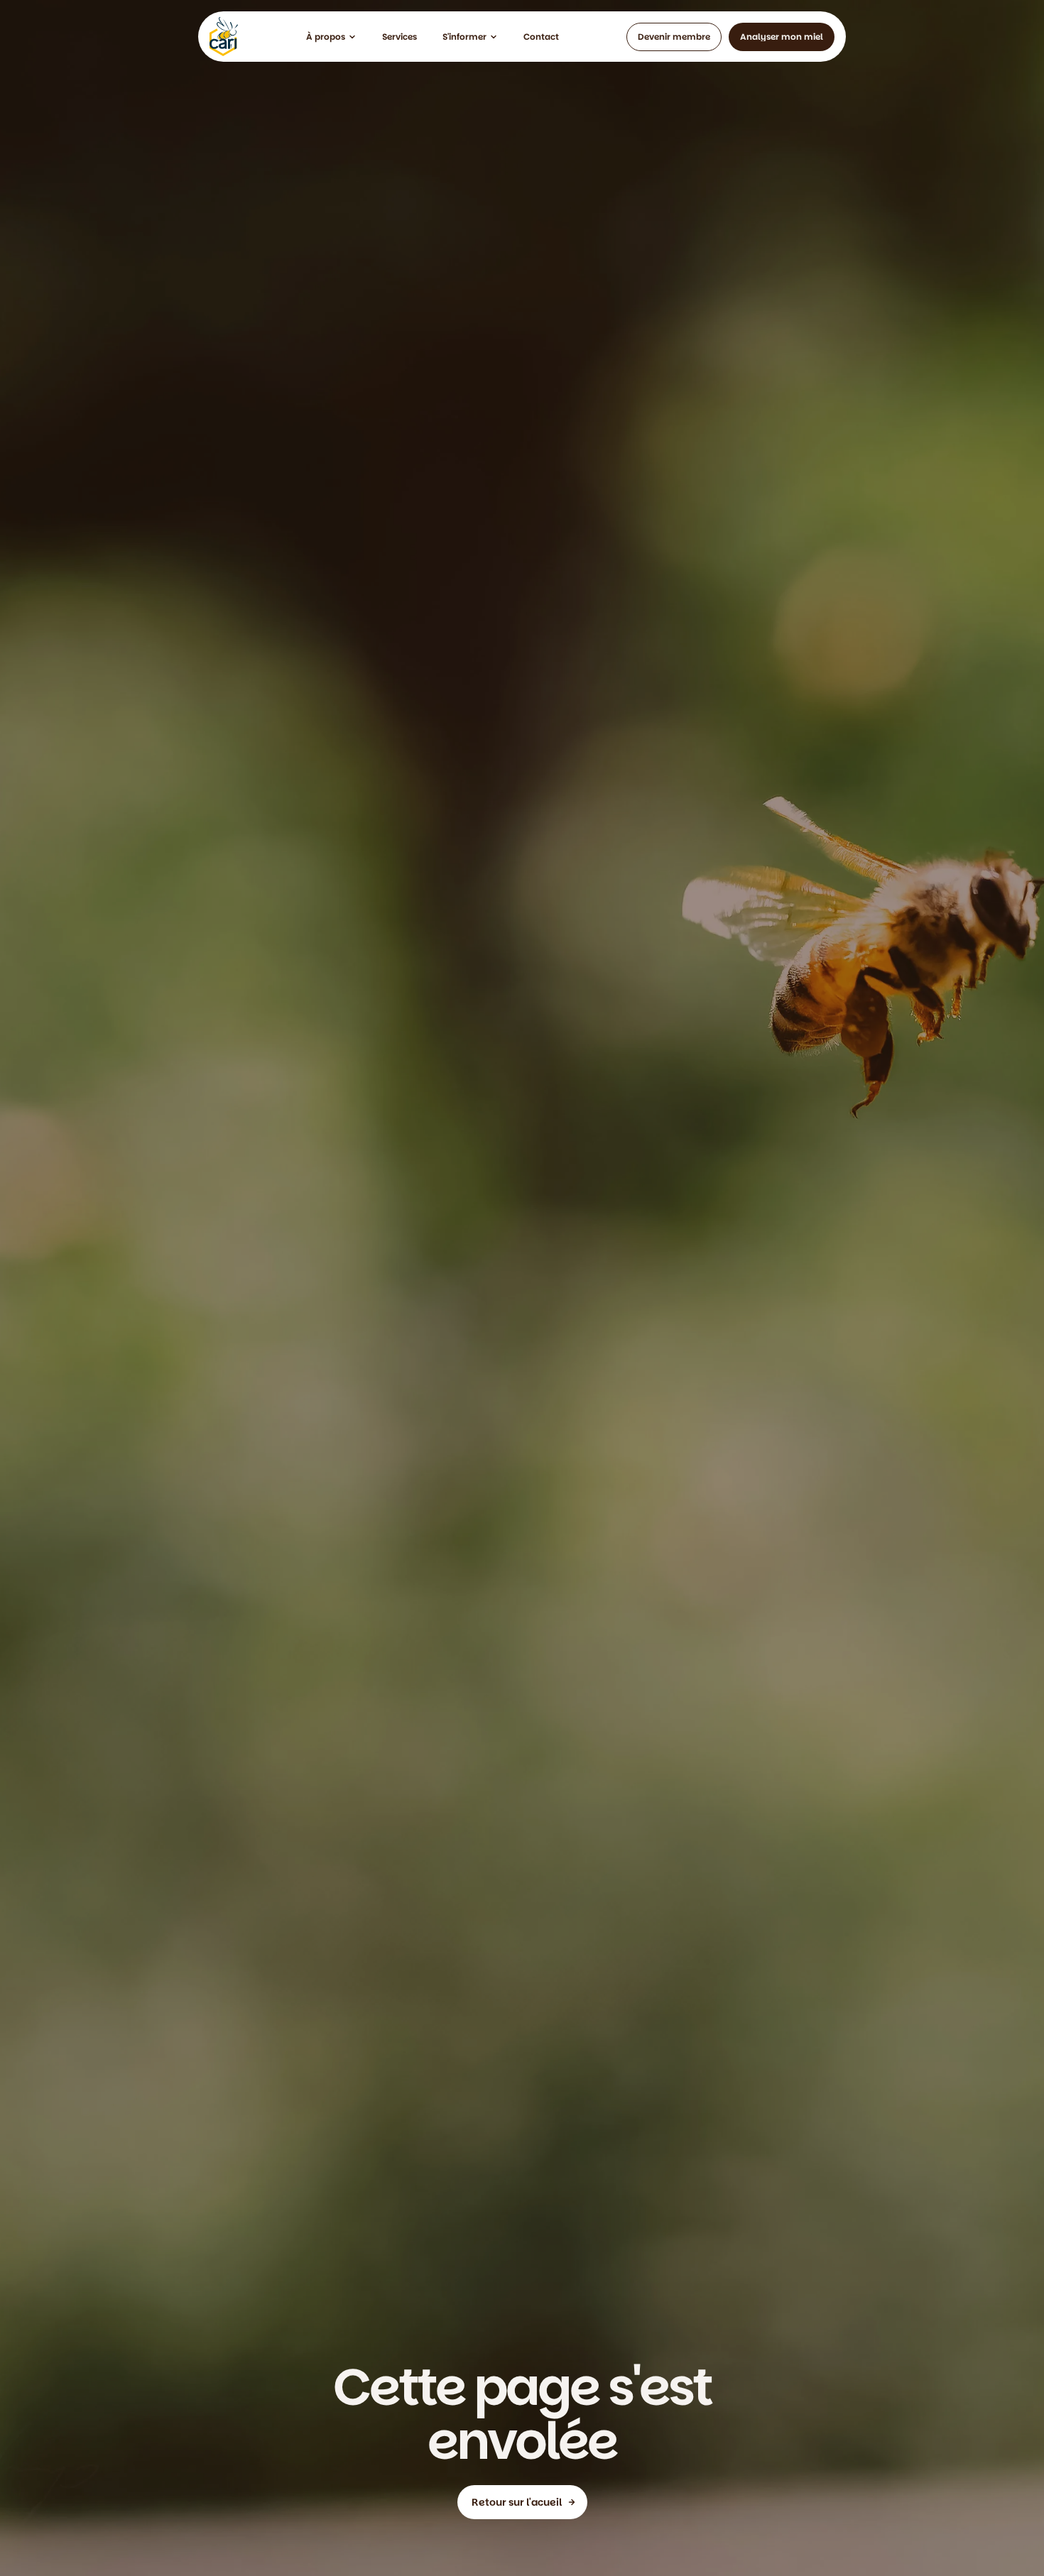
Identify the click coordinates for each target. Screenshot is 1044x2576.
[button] (331, 37)
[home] (224, 37)
